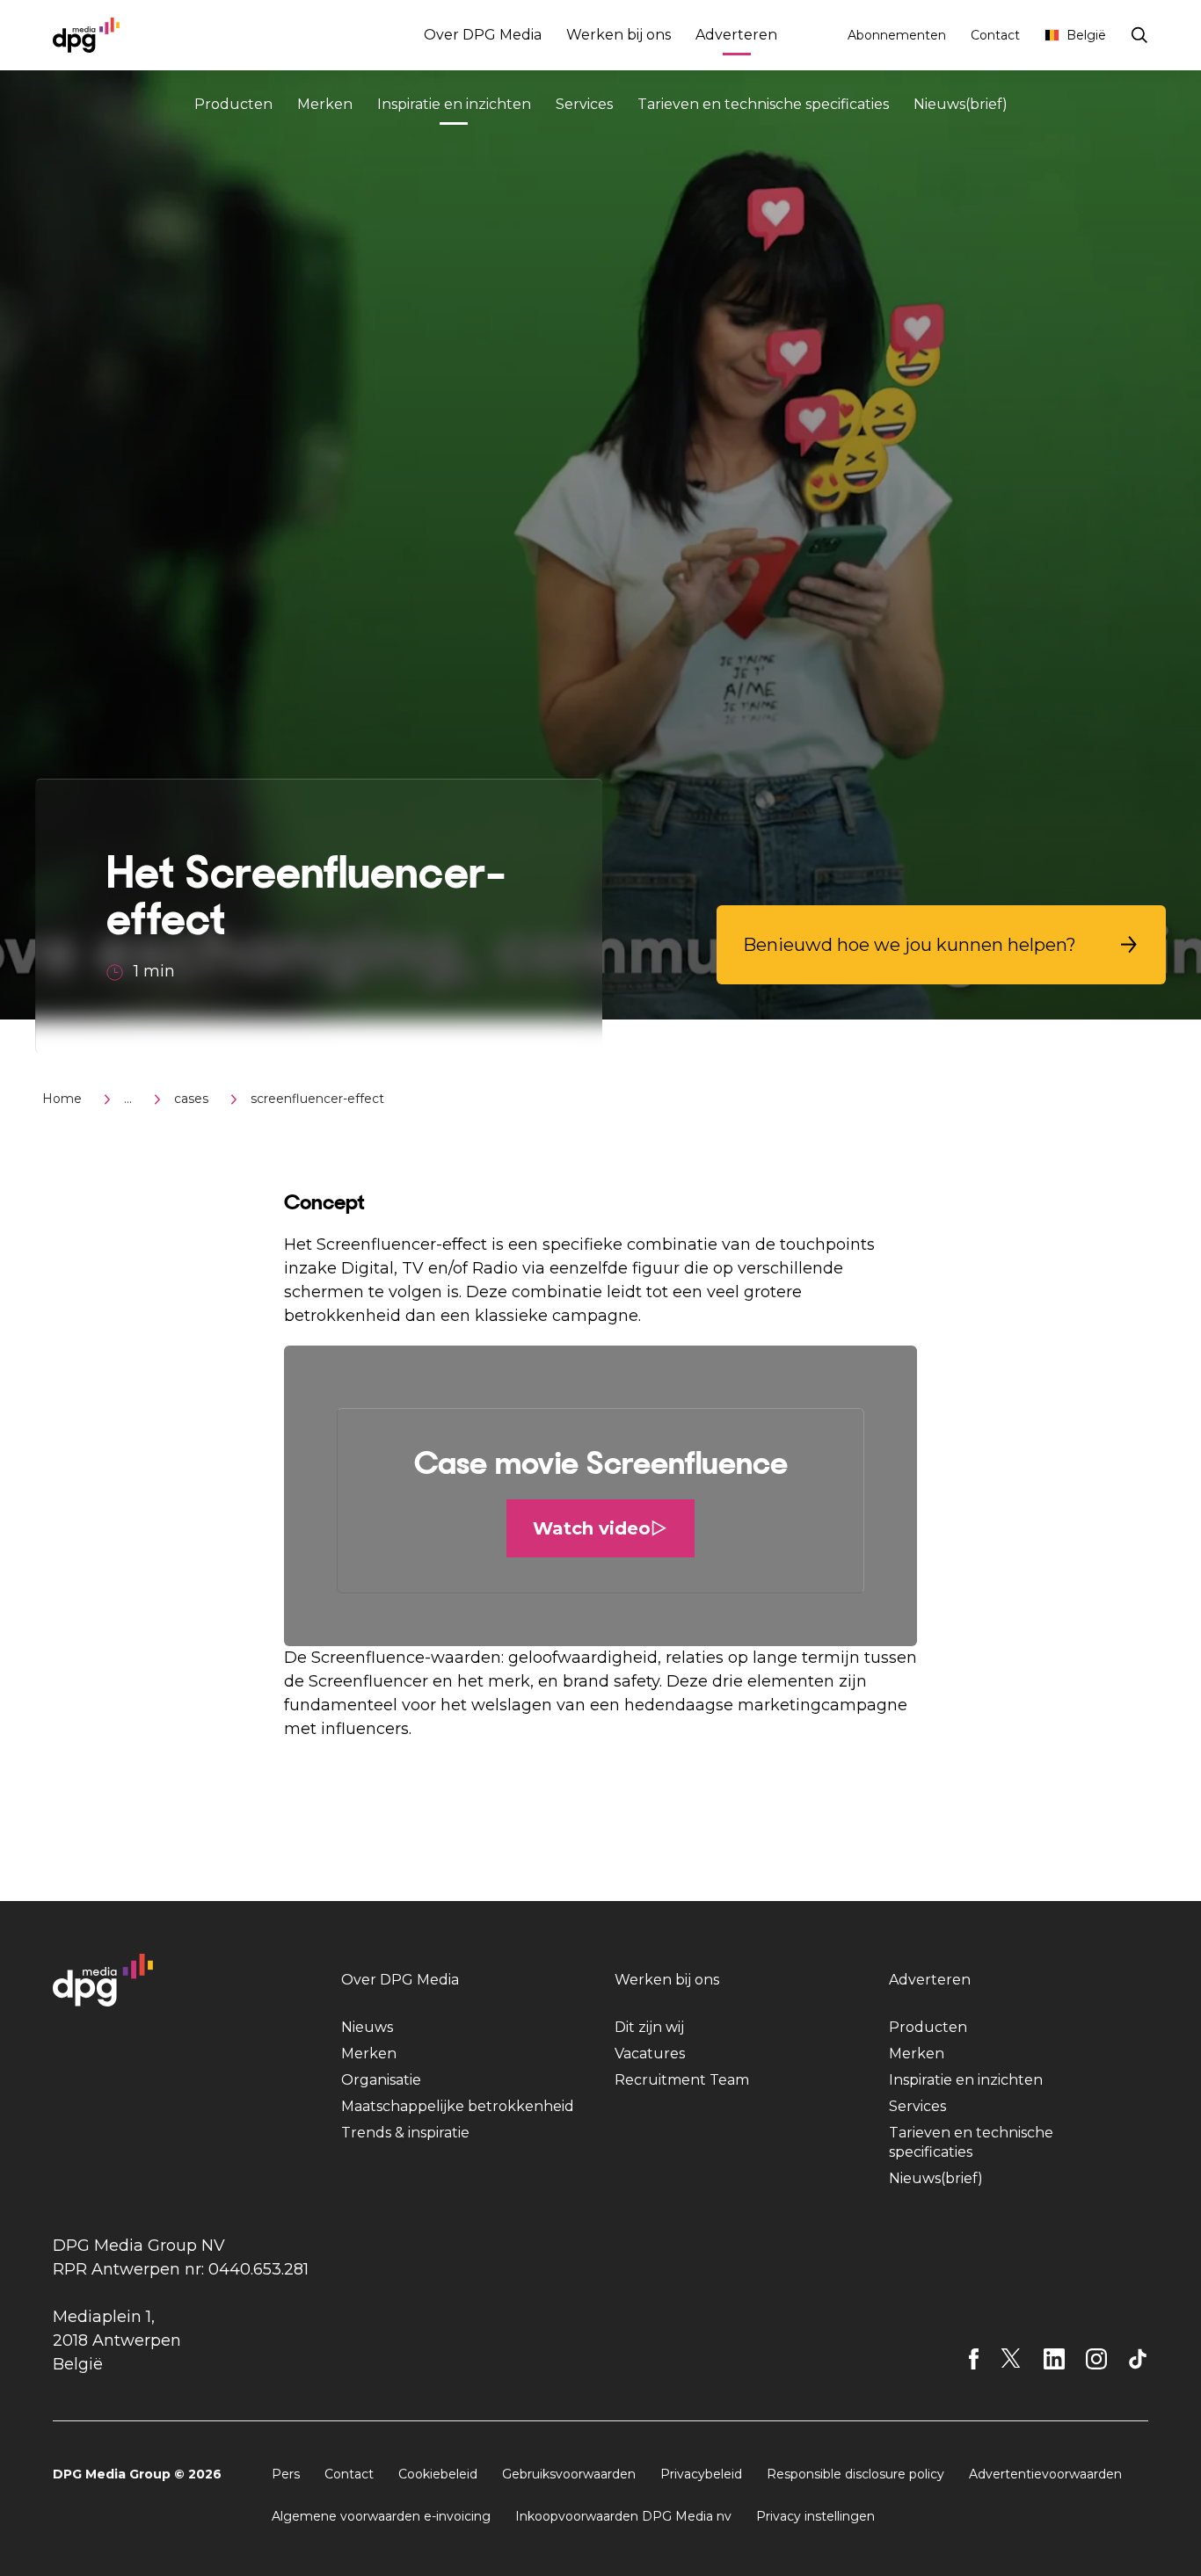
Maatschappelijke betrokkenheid (458, 2106)
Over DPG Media (483, 35)
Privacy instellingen (815, 2516)
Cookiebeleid (438, 2474)
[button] (941, 945)
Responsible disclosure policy (855, 2474)
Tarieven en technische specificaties (763, 104)
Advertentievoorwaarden (1045, 2474)
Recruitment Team (682, 2080)
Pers (286, 2474)
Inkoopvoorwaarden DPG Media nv (623, 2516)
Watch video (592, 1528)
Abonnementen (897, 35)
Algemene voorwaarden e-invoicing (381, 2516)
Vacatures (650, 2054)
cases (191, 1099)
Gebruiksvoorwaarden (569, 2474)
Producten (233, 104)
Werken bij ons (619, 35)
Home (62, 1099)
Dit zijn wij (649, 2027)
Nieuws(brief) (961, 104)
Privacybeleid (701, 2474)
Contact (995, 35)
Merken (325, 104)
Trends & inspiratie (405, 2133)
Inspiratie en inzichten (454, 104)
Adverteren (736, 35)
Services (584, 104)
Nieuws (367, 2027)
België (1086, 35)
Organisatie (381, 2080)
